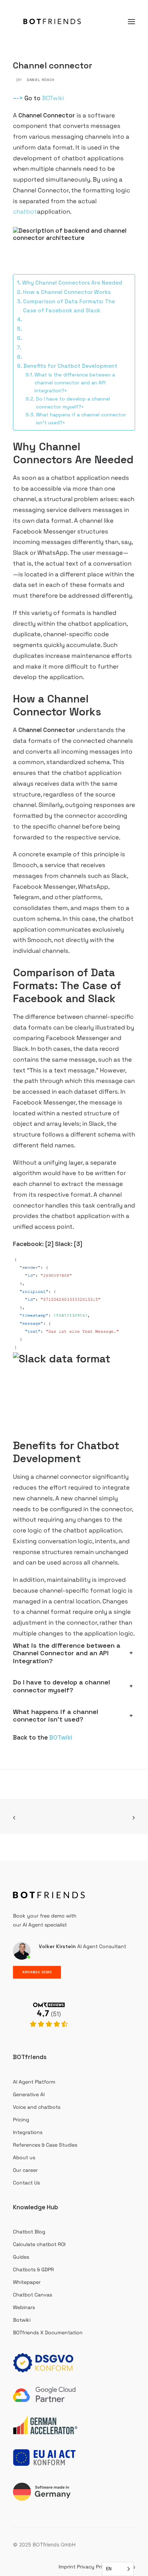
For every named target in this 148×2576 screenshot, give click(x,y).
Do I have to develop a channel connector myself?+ (73, 403)
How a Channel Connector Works (67, 292)
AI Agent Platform (34, 2082)
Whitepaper (27, 2282)
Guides (21, 2257)
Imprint (67, 2567)
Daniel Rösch (40, 80)
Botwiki (22, 2320)
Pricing (21, 2120)
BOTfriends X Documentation (48, 2332)
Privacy (86, 2567)
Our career (25, 2170)
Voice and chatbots (37, 2107)
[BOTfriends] (52, 21)
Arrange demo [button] (37, 1972)
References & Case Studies (45, 2145)
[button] (131, 21)
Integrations (28, 2132)
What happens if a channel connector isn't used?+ (81, 419)
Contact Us (26, 2183)
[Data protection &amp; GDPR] (45, 2363)
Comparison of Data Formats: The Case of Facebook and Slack (69, 306)
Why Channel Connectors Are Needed (72, 283)
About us (24, 2157)
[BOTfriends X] (49, 2035)
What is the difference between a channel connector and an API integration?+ (75, 383)
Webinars (24, 2307)
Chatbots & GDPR (33, 2269)
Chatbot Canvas (33, 2295)
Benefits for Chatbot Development (70, 366)
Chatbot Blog (29, 2232)
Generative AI (29, 2094)
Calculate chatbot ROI (39, 2244)
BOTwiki (53, 98)
